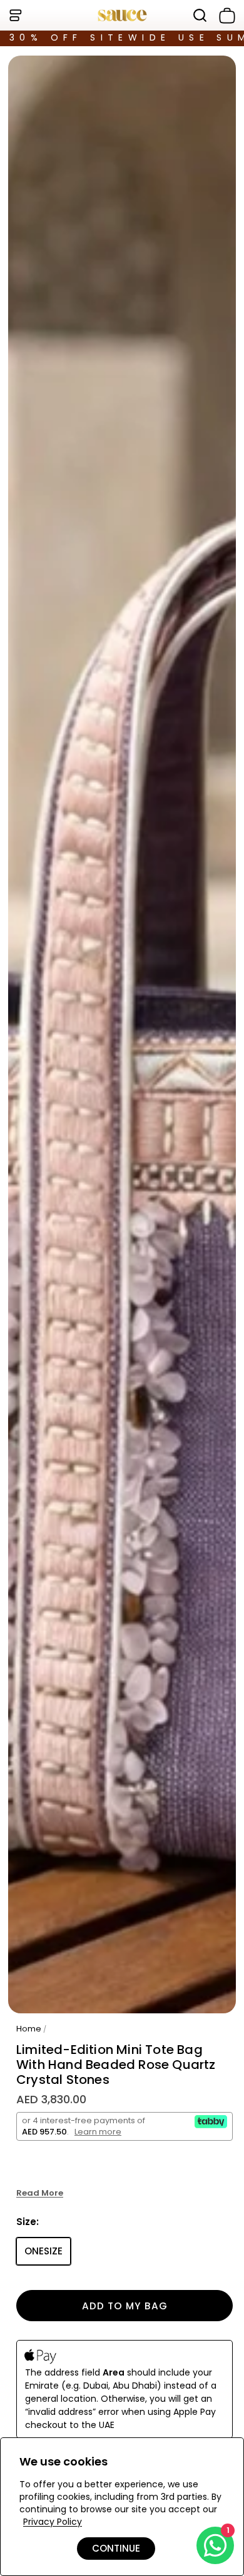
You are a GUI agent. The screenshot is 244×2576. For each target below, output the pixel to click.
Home (29, 2029)
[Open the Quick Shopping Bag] (225, 16)
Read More (40, 2193)
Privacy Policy (53, 2522)
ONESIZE (43, 2251)
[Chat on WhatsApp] (215, 2545)
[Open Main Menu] (15, 15)
